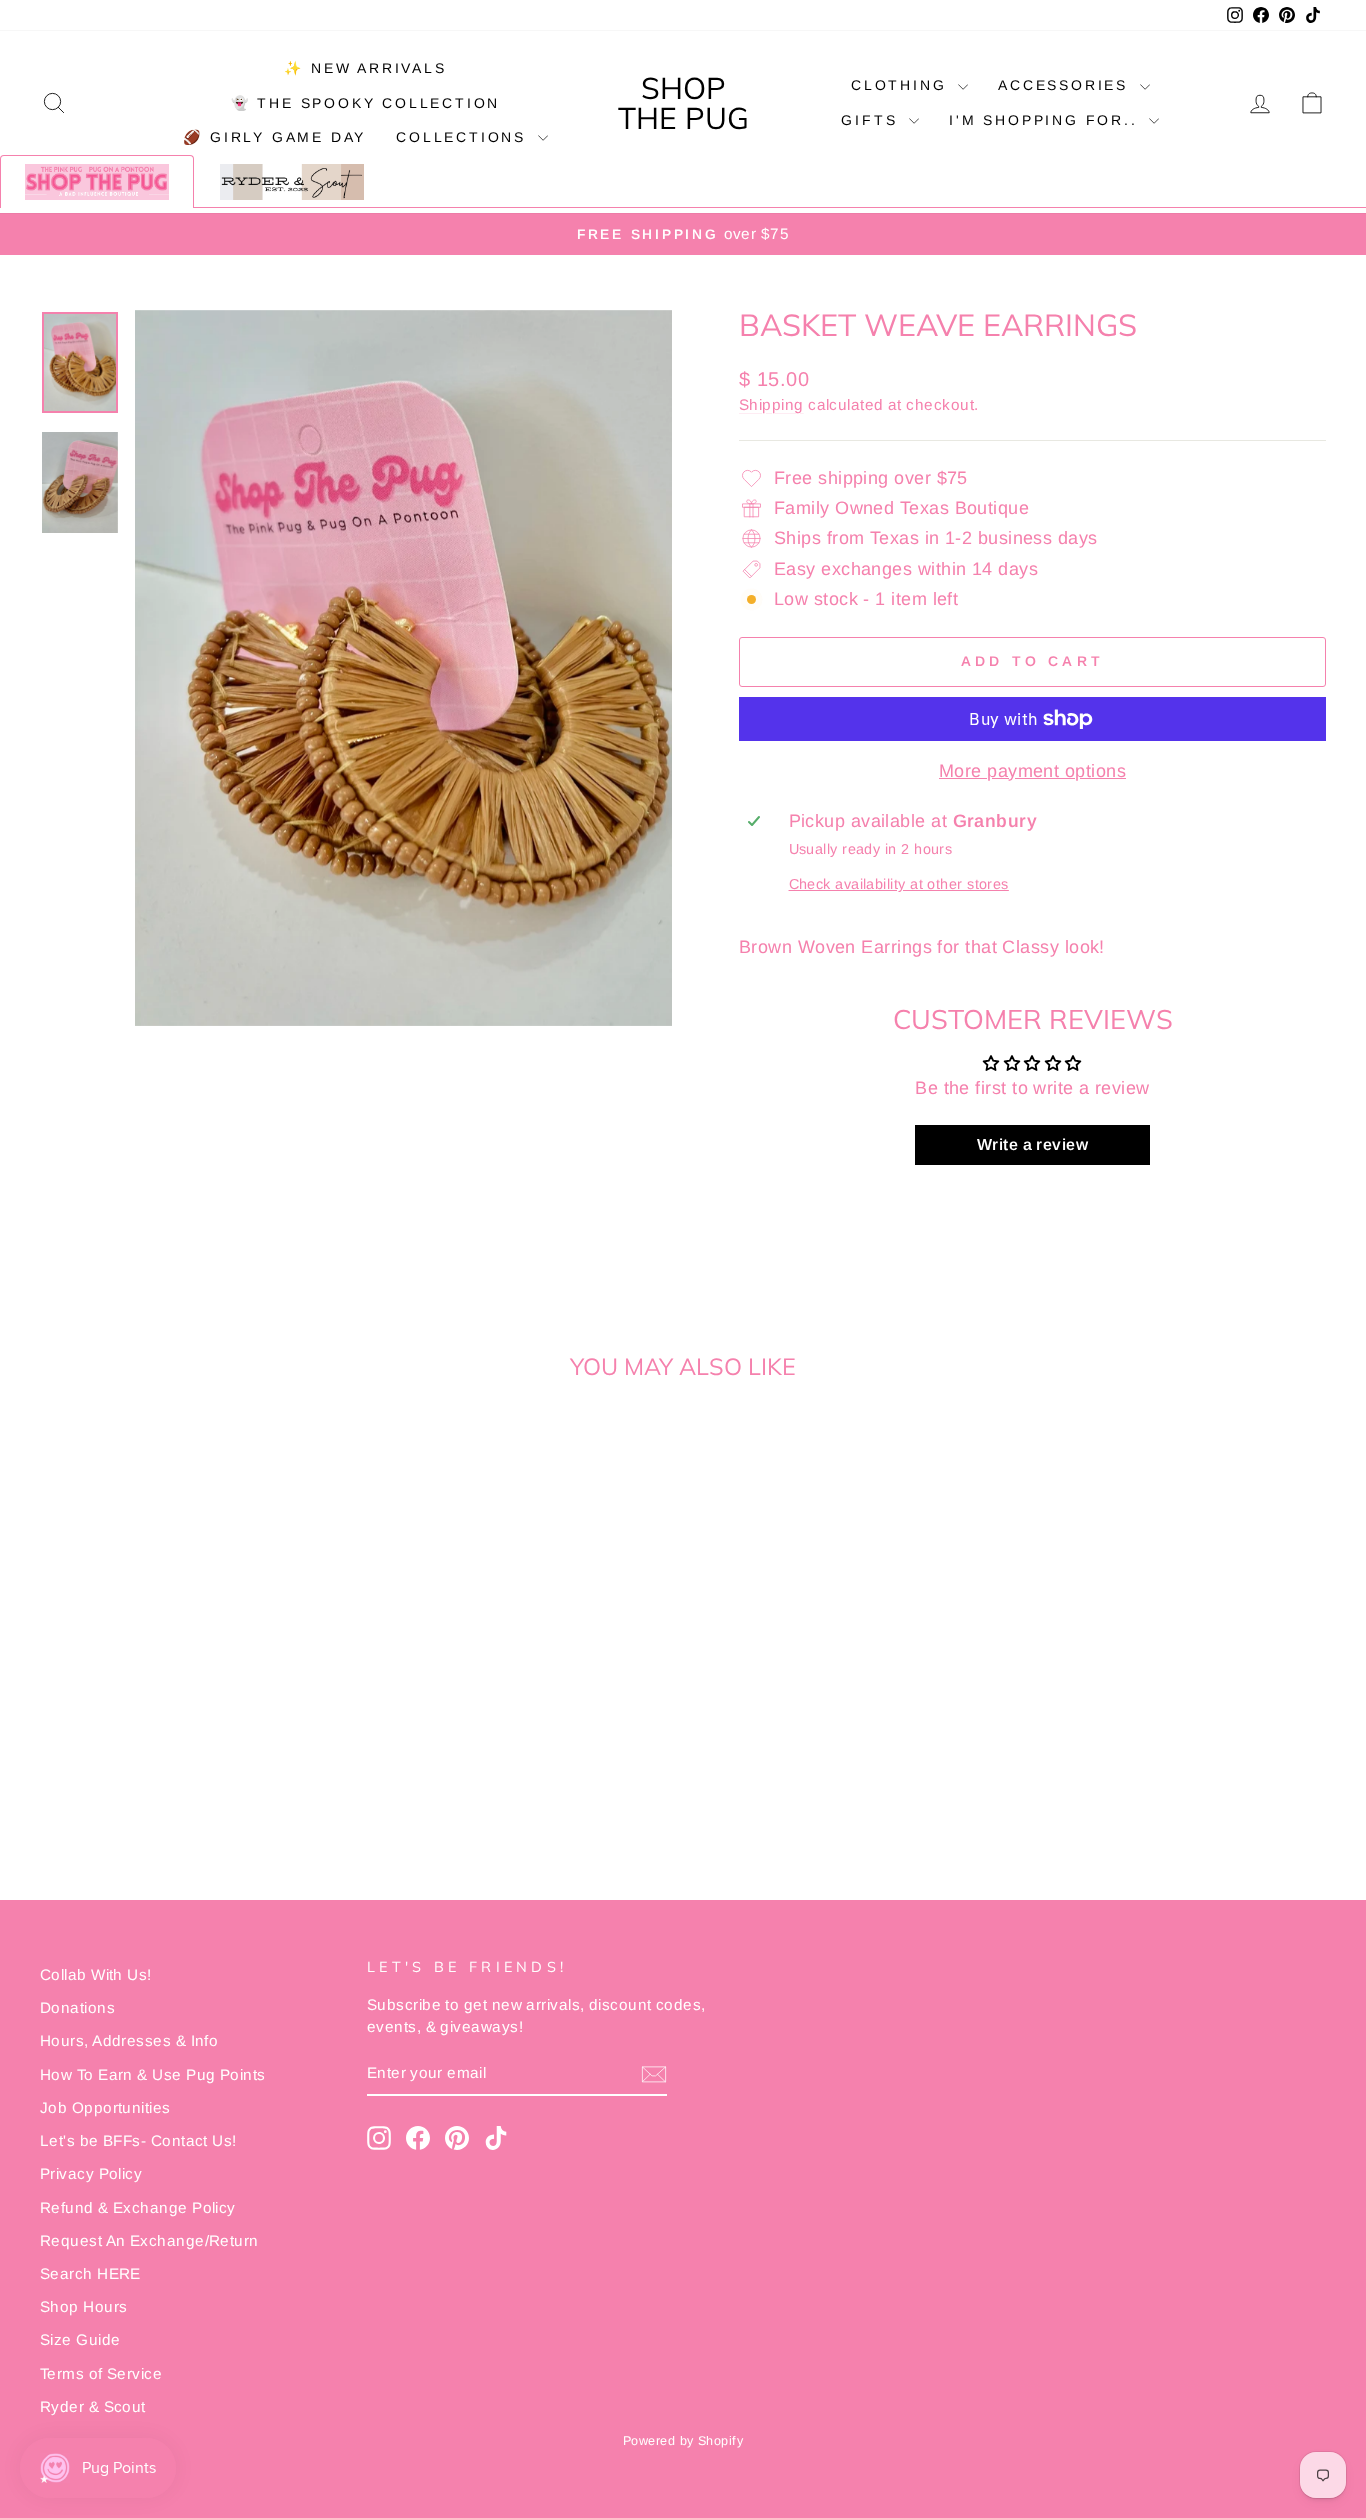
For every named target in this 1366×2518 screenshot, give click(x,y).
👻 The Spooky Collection (365, 103)
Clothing (902, 85)
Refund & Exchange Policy (138, 2207)
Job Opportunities (105, 2107)
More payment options (1032, 771)
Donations (77, 2007)
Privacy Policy (91, 2173)
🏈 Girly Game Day (274, 137)
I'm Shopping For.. (1046, 120)
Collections (464, 137)
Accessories (1066, 85)
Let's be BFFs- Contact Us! (138, 2140)
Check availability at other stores (899, 884)
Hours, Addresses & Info (129, 2040)
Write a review (1032, 1144)
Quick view (192, 1709)
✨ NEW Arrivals (365, 68)
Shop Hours (84, 2306)
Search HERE (90, 2273)
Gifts (872, 120)
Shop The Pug (683, 103)
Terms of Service (101, 2373)
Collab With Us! (96, 1974)
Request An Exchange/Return (149, 2240)
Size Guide (80, 2339)
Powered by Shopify (683, 2441)
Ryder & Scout (93, 2406)
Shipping (771, 404)
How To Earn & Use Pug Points (153, 2074)
